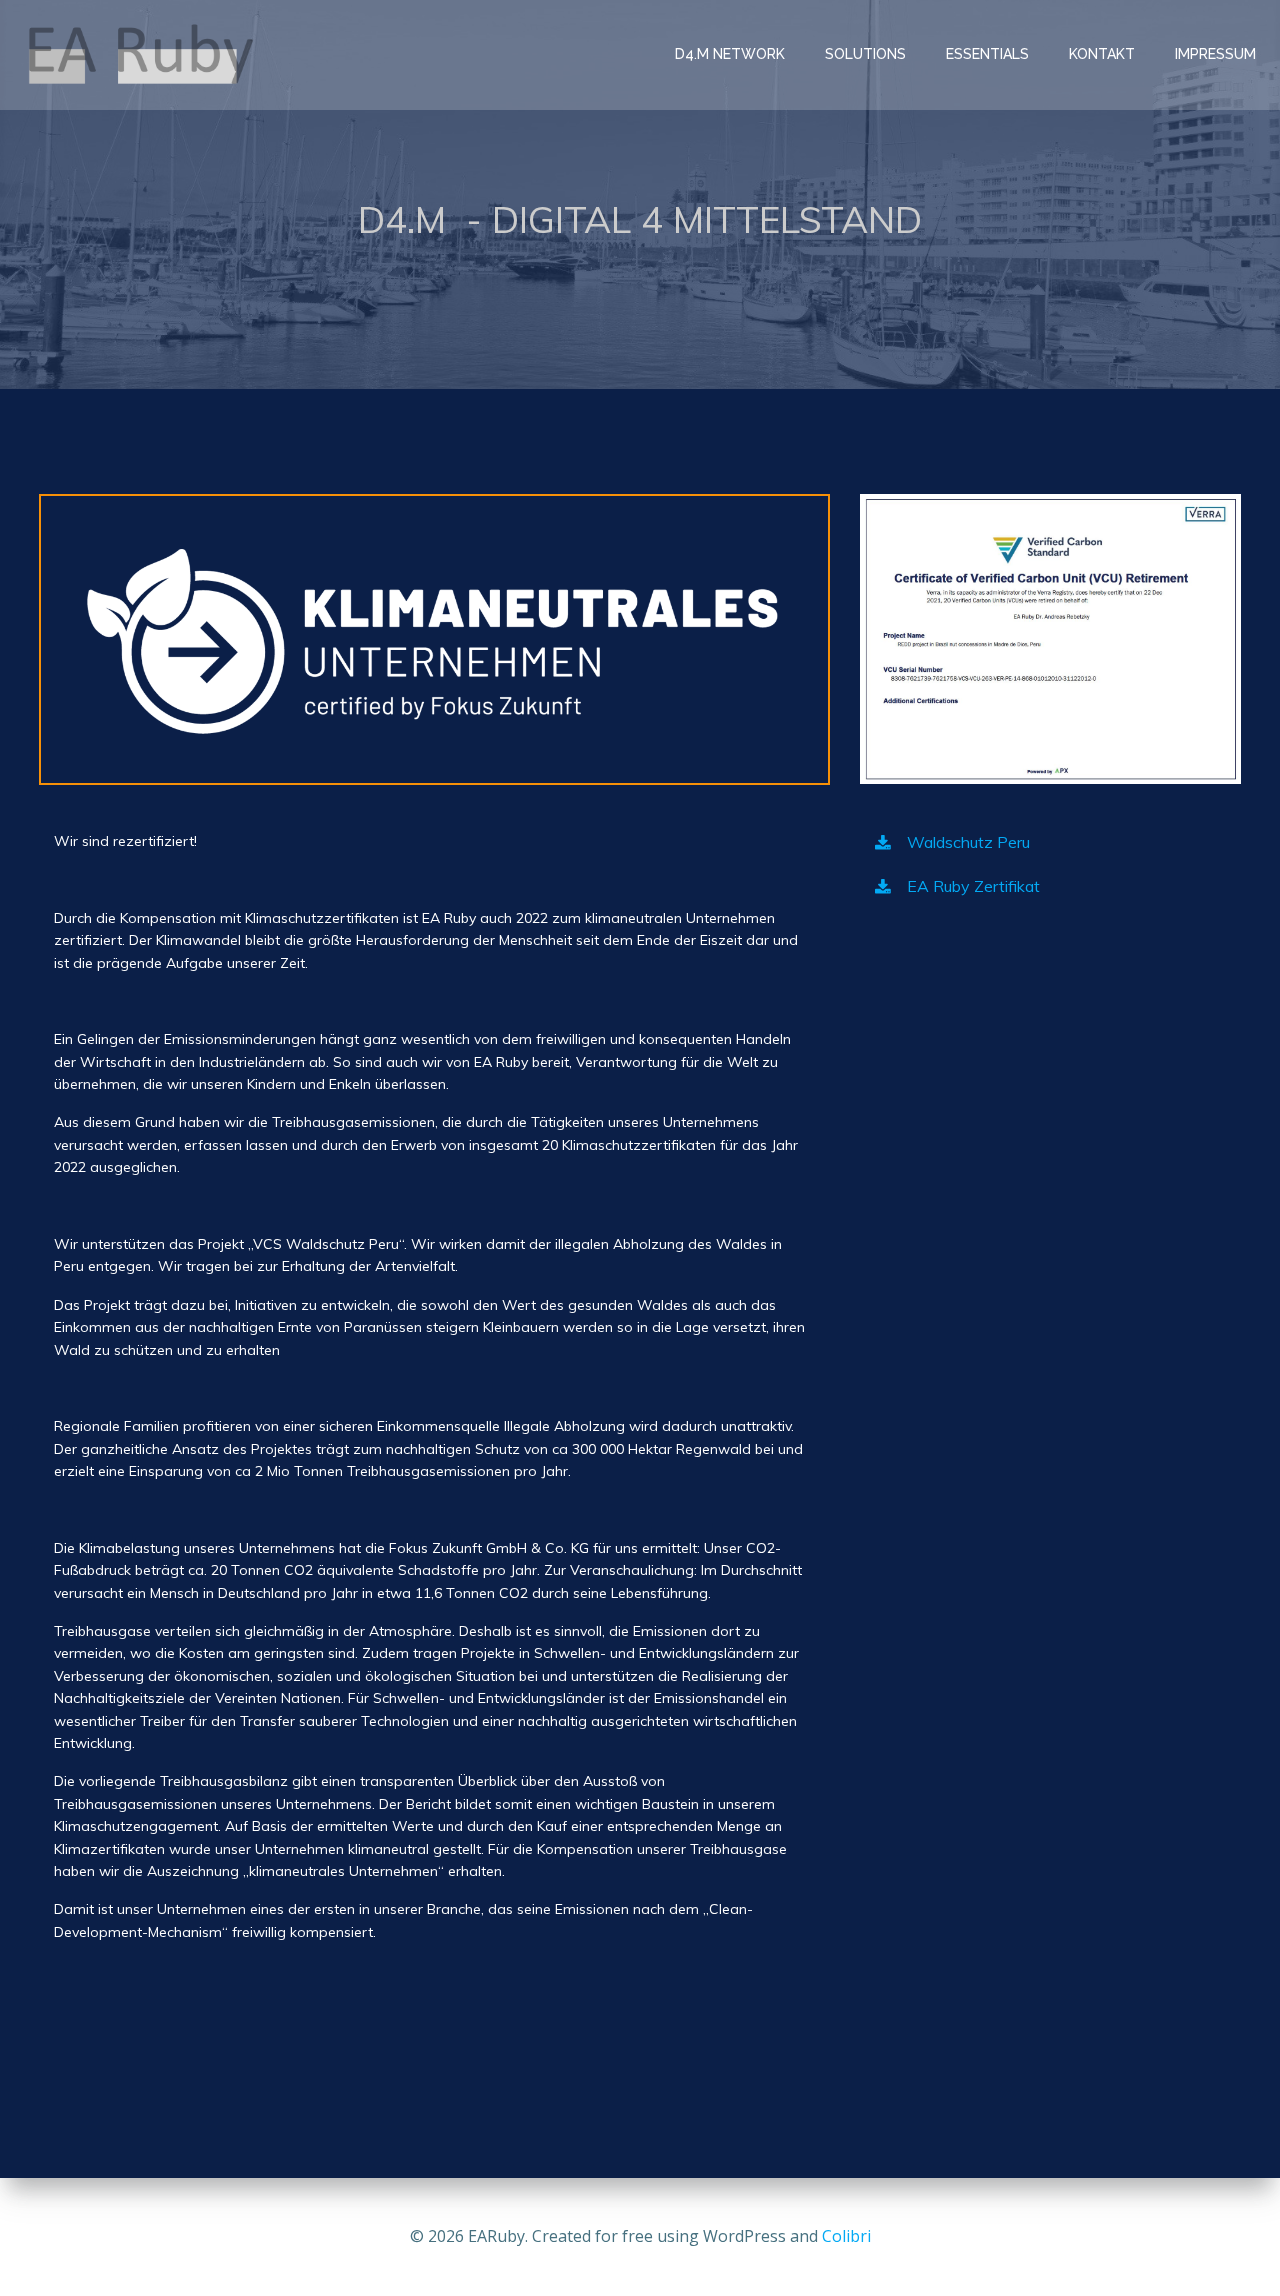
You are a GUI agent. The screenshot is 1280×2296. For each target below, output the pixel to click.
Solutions (865, 54)
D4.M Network (730, 54)
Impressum (1215, 54)
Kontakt (1102, 54)
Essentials (987, 54)
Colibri (846, 2236)
